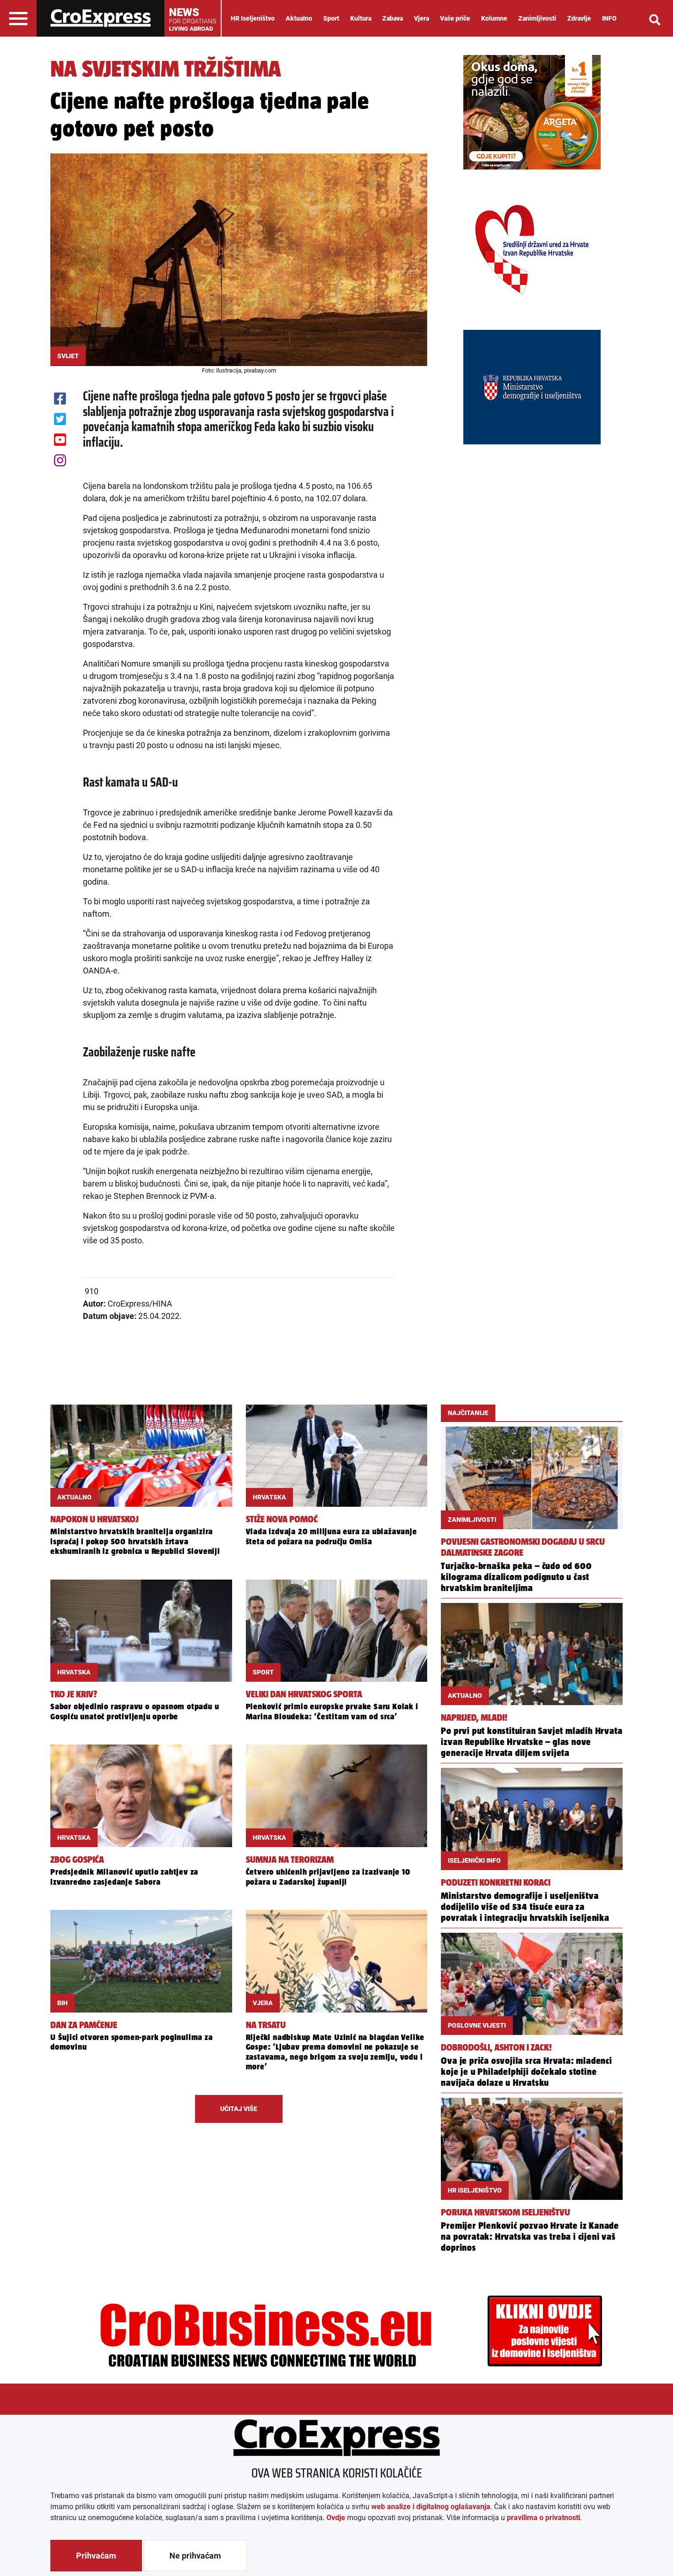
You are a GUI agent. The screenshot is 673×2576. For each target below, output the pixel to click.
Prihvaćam (96, 2556)
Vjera (421, 18)
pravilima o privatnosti (543, 2518)
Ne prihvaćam (195, 2556)
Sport (331, 18)
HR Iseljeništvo (253, 18)
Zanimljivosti (537, 18)
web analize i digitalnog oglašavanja (431, 2507)
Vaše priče (455, 18)
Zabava (393, 18)
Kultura (361, 18)
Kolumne (494, 18)
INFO (609, 18)
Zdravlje (579, 18)
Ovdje (336, 2518)
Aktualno (299, 18)
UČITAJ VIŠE (239, 2109)
